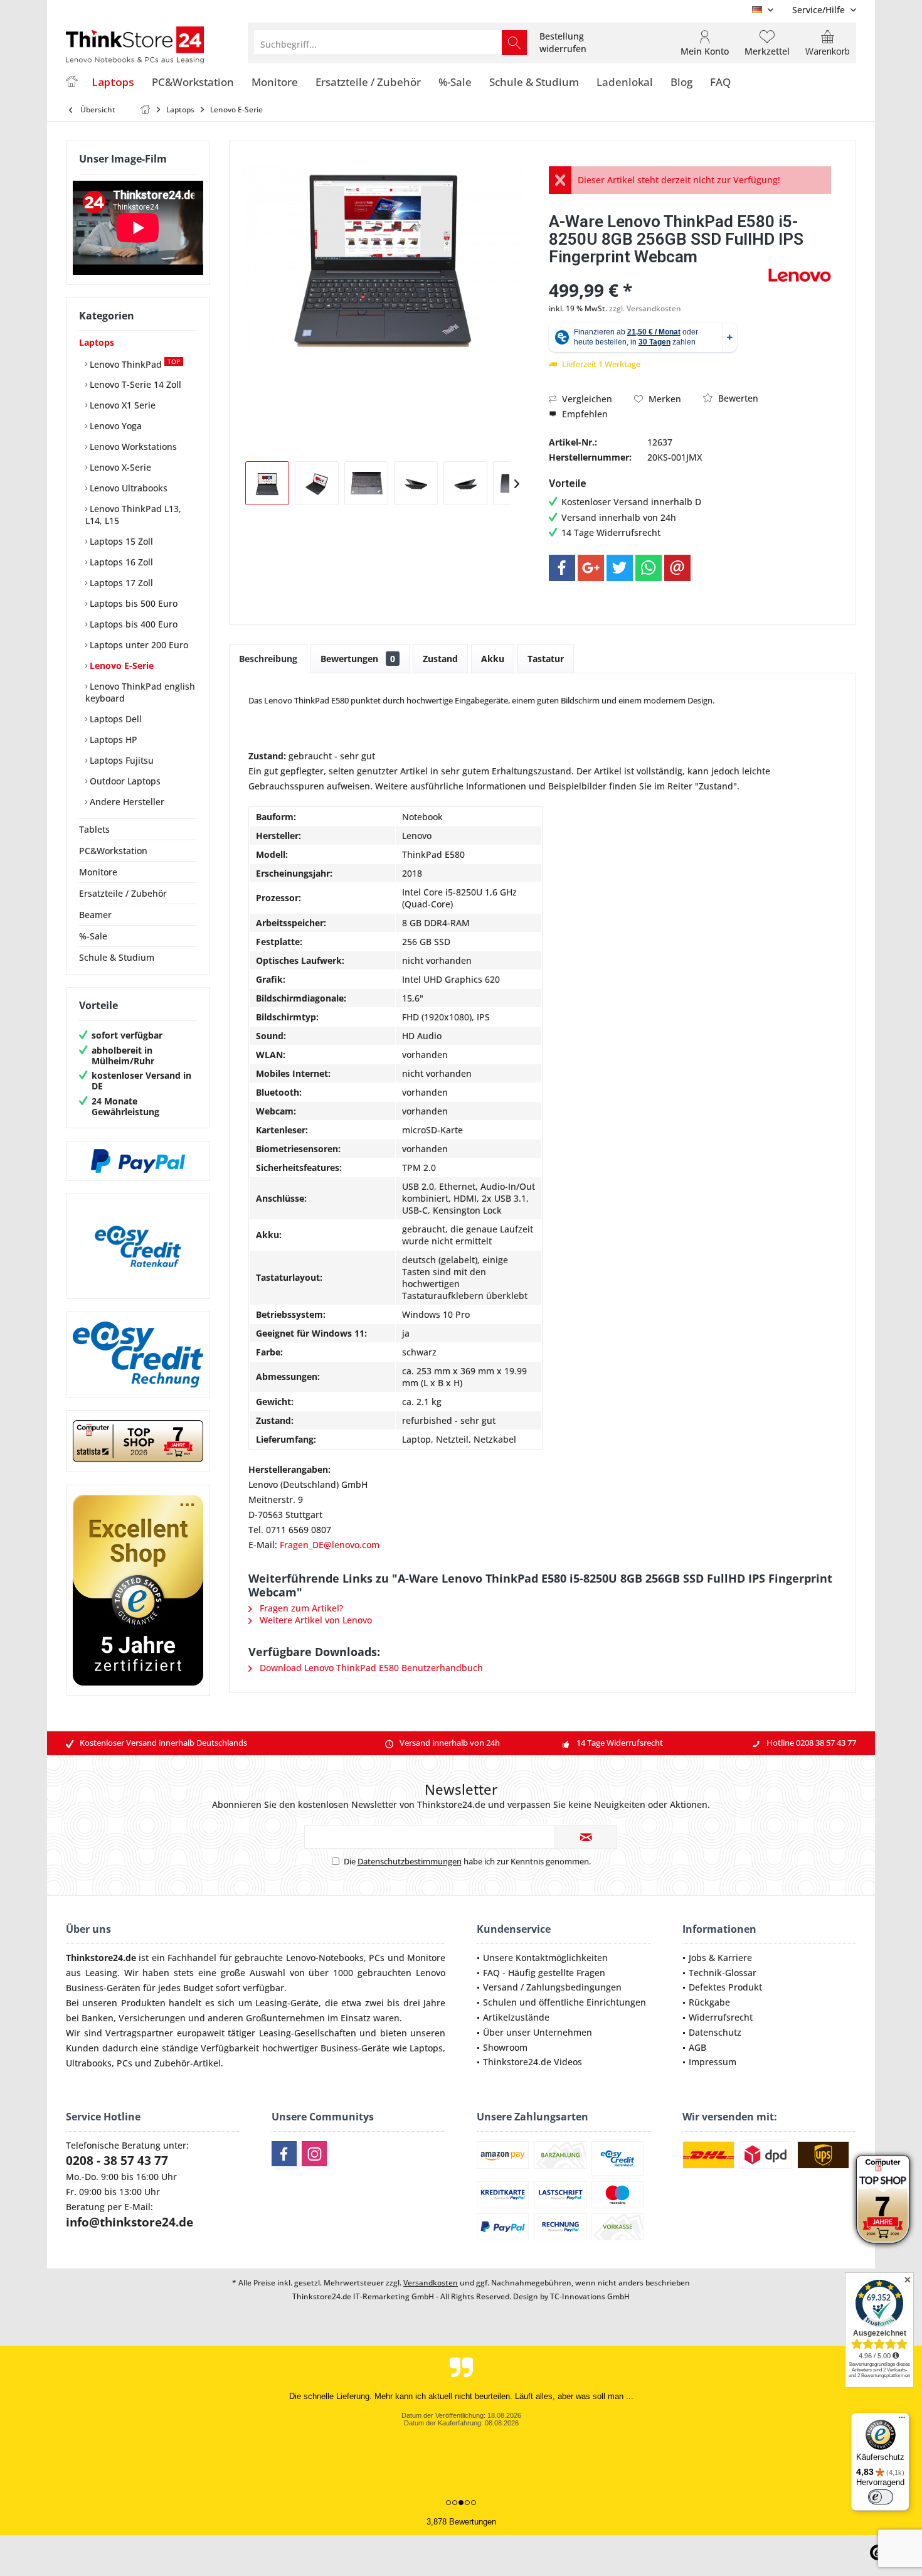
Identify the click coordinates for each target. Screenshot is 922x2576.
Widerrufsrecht (721, 2017)
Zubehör (172, 2063)
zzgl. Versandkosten (645, 308)
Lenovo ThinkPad (134, 364)
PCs (377, 1958)
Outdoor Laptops (124, 781)
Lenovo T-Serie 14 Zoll (134, 384)
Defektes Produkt (725, 1987)
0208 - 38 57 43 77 (117, 2161)
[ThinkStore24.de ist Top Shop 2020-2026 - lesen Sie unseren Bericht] (883, 2199)
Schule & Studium (117, 957)
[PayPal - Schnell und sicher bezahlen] (138, 1161)
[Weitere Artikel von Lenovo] (800, 275)
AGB (697, 2047)
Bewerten (737, 398)
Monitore (98, 872)
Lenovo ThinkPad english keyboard (140, 692)
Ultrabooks (89, 2063)
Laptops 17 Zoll (120, 583)
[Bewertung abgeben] (657, 273)
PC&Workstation (113, 851)
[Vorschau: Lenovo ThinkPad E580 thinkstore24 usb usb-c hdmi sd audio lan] (465, 483)
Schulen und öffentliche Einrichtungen (564, 2002)
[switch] (881, 2497)
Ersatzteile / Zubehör (123, 893)
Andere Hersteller (126, 802)
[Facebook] (562, 568)
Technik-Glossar (723, 1973)
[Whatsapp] (649, 568)
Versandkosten (431, 2283)
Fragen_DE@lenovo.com (330, 1545)
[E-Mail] (677, 568)
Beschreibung (268, 659)
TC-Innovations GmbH (590, 2296)
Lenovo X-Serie (119, 467)
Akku (493, 659)
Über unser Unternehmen (538, 2032)
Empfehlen (584, 414)
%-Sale (93, 936)
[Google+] (591, 568)
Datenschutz (715, 2032)
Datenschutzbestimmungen (410, 1861)
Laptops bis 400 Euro (132, 624)
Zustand (440, 659)
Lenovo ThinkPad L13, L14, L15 (133, 515)
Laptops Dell (114, 719)
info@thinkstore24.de (130, 2222)
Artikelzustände (516, 2017)
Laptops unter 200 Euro (138, 645)
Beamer (95, 915)
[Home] (72, 83)
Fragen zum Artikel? (300, 1608)
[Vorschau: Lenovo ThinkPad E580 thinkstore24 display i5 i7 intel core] (267, 483)
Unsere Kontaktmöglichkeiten (545, 1958)
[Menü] (902, 2420)
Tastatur (546, 659)
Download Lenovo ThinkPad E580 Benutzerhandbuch (370, 1668)
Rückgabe (709, 2002)
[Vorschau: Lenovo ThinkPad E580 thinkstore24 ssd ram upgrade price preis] (366, 483)
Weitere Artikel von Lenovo (315, 1620)
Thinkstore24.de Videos (533, 2062)
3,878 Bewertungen (461, 2522)
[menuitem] (819, 10)
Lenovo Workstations (132, 446)
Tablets (94, 829)
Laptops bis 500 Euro (132, 603)
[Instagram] (314, 2154)
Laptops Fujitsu (120, 760)
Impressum (713, 2062)
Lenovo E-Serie (120, 665)
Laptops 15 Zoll (120, 541)
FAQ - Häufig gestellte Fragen (544, 1973)
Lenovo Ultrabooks (127, 488)
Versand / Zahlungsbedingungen (552, 1987)
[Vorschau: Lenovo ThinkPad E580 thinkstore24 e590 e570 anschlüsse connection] (416, 483)
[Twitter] (620, 568)
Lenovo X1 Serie (121, 405)
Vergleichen (586, 399)
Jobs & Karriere (720, 1958)
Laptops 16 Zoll (120, 562)
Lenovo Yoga (114, 426)
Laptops (97, 342)
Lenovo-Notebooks (325, 1958)
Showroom (505, 2047)
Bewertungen (358, 659)
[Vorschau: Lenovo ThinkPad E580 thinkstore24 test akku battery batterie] (317, 483)
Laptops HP (112, 740)
